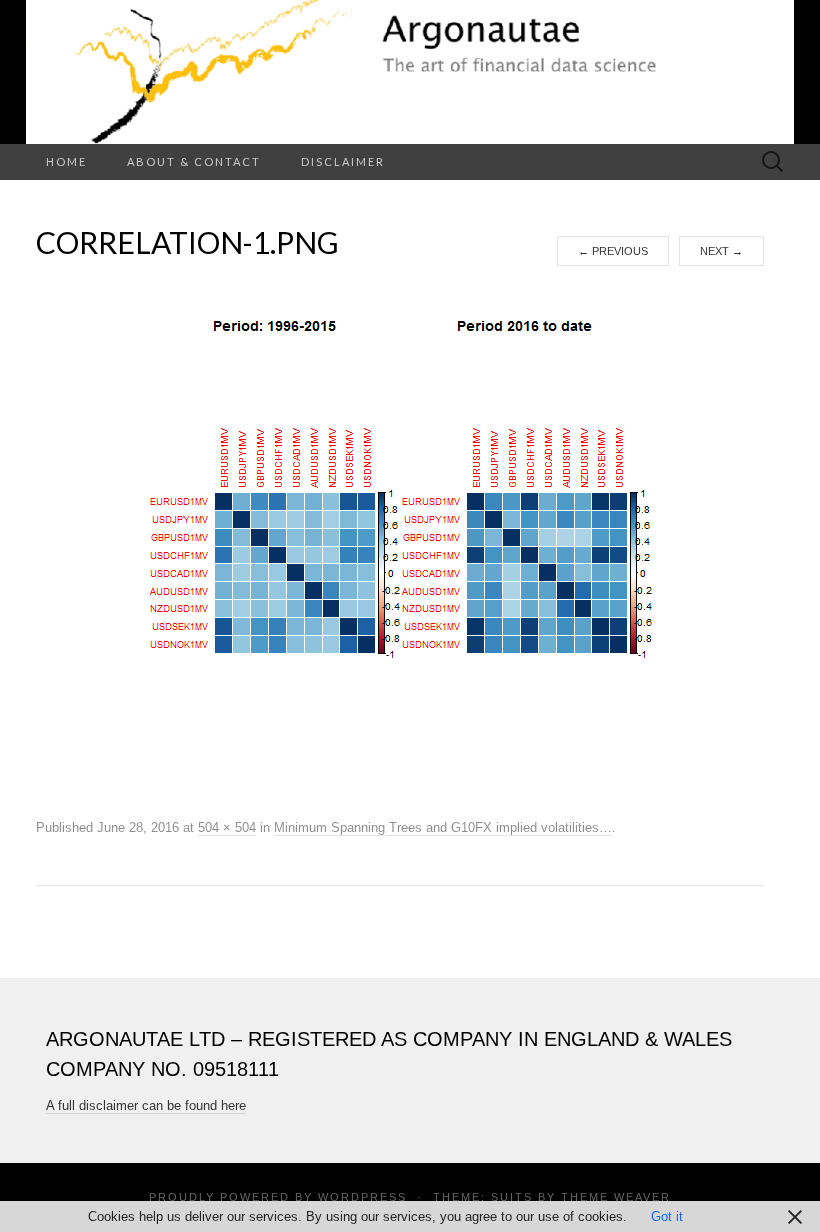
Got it (667, 1216)
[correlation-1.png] (400, 540)
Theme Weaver (616, 1197)
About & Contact (194, 161)
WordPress (362, 1197)
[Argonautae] (410, 72)
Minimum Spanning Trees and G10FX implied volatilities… (443, 827)
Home (66, 161)
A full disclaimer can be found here (146, 1105)
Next (721, 251)
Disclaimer (343, 161)
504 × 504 (227, 827)
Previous (613, 251)
